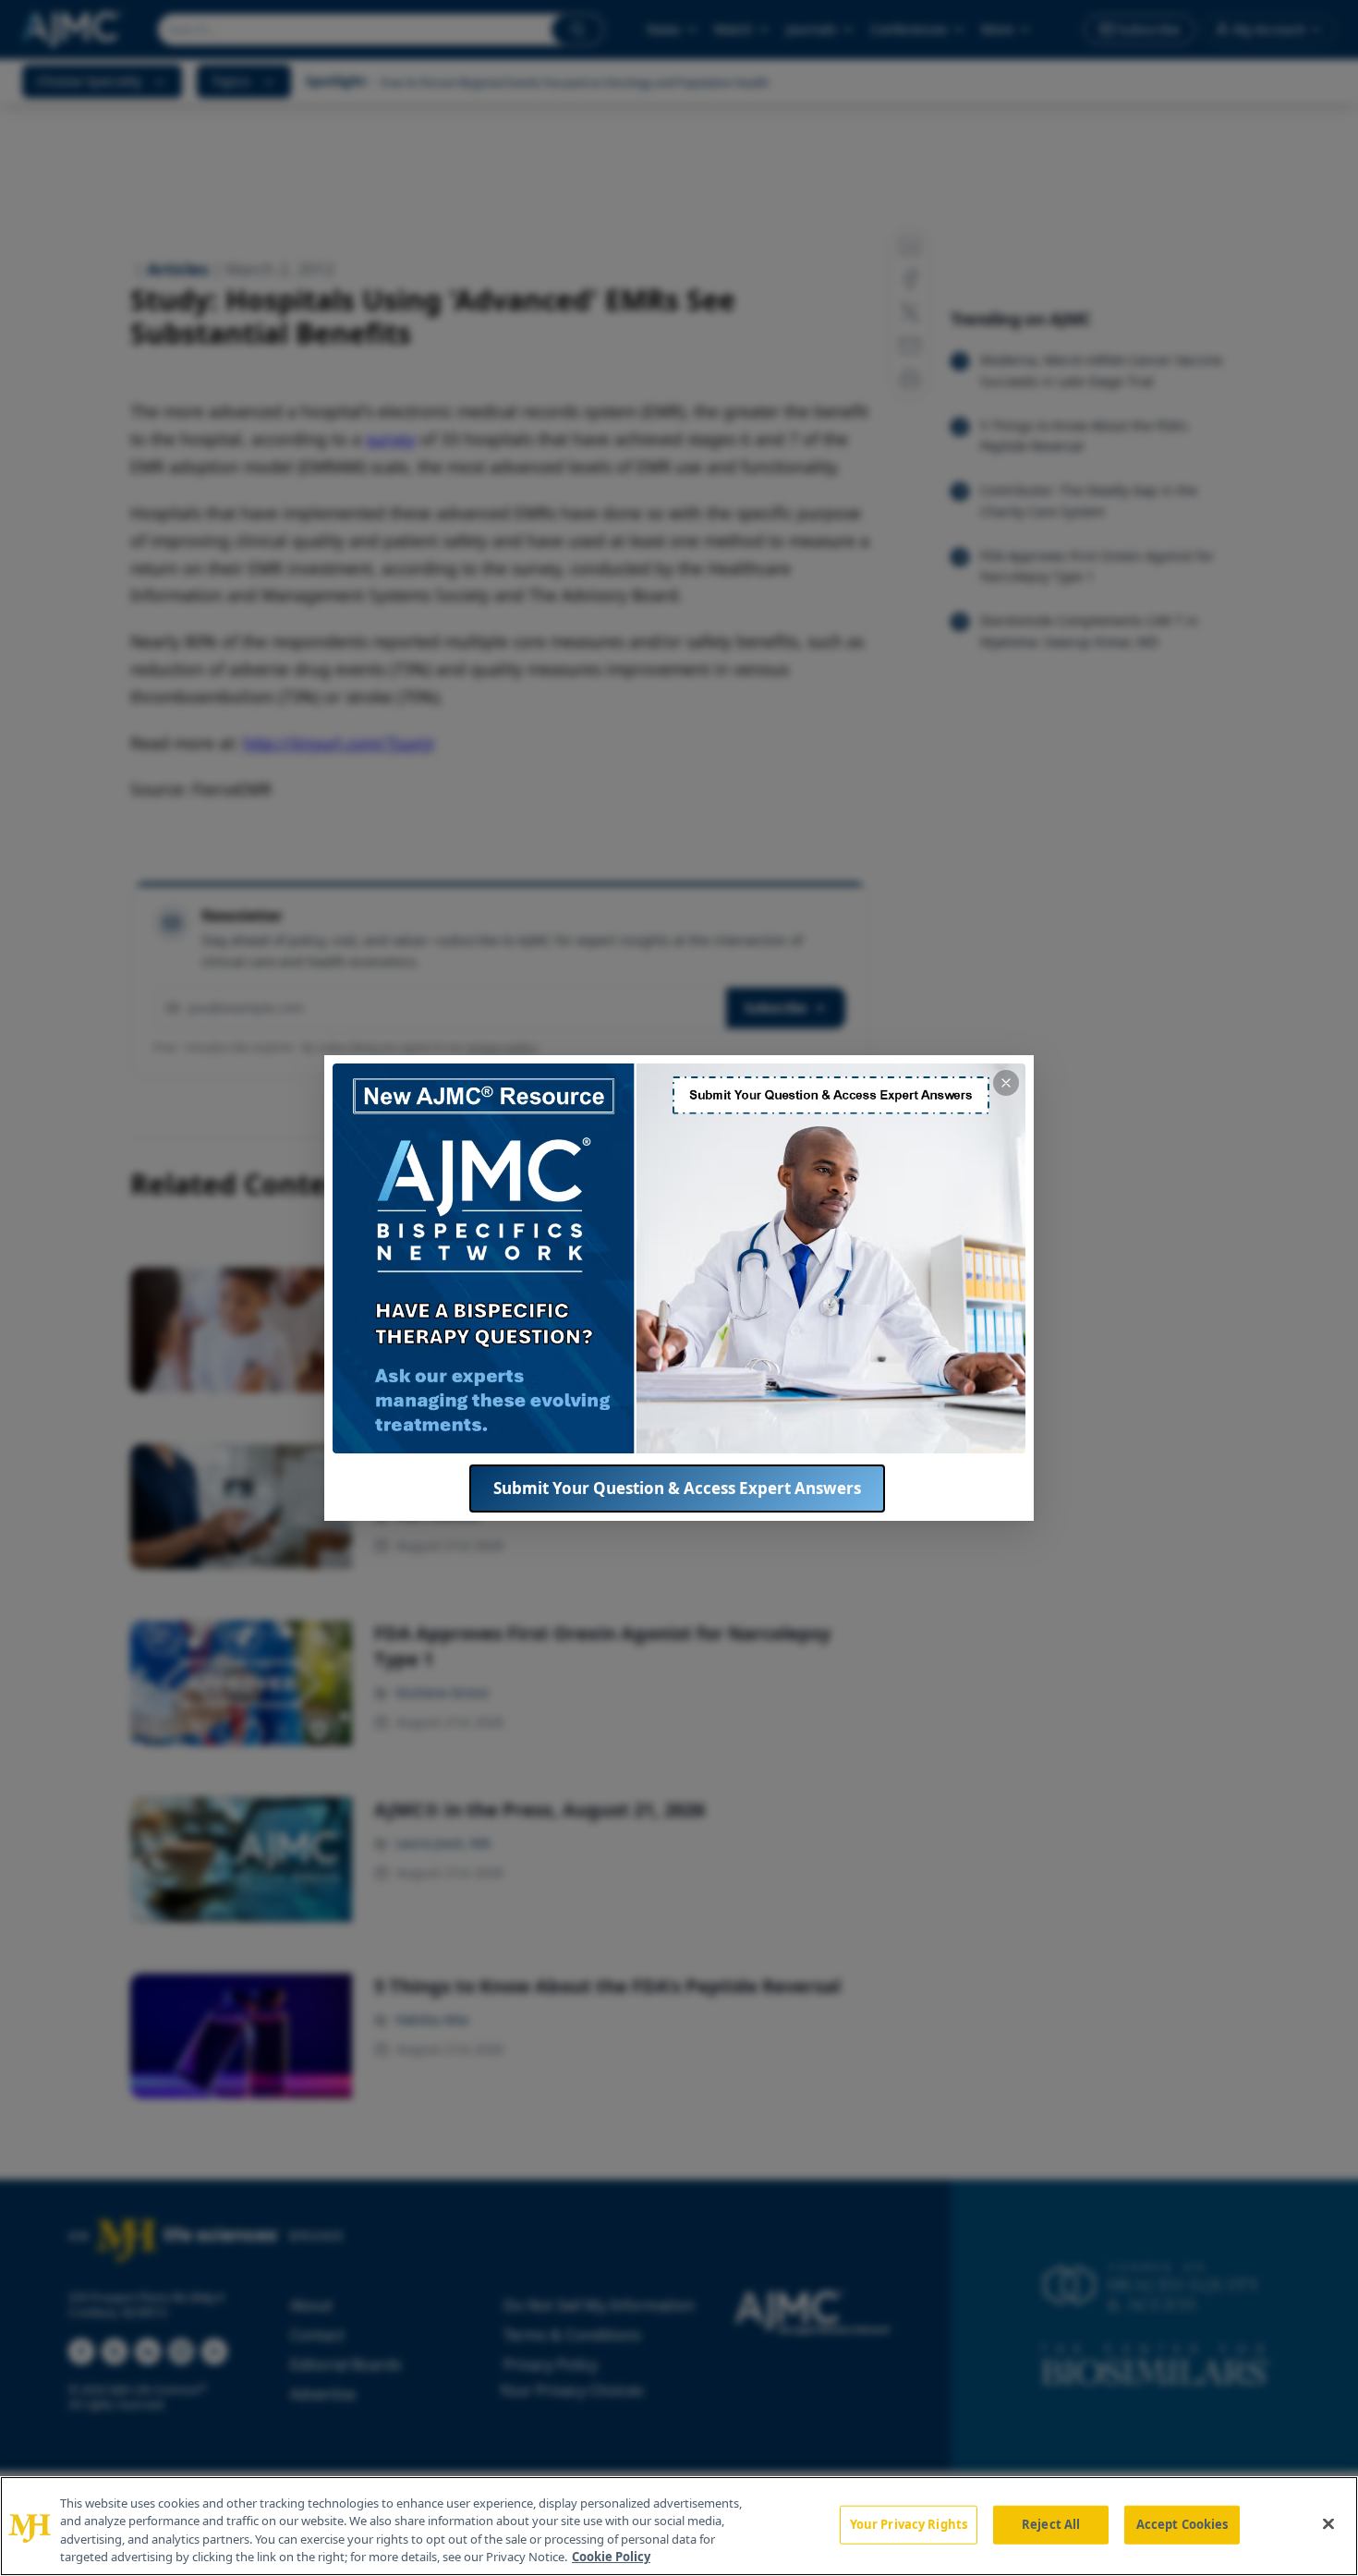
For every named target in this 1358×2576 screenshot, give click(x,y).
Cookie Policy (611, 2557)
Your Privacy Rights (909, 2524)
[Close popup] (1006, 1083)
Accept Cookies (1182, 2524)
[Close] (1328, 2523)
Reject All (1051, 2524)
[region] (679, 2526)
